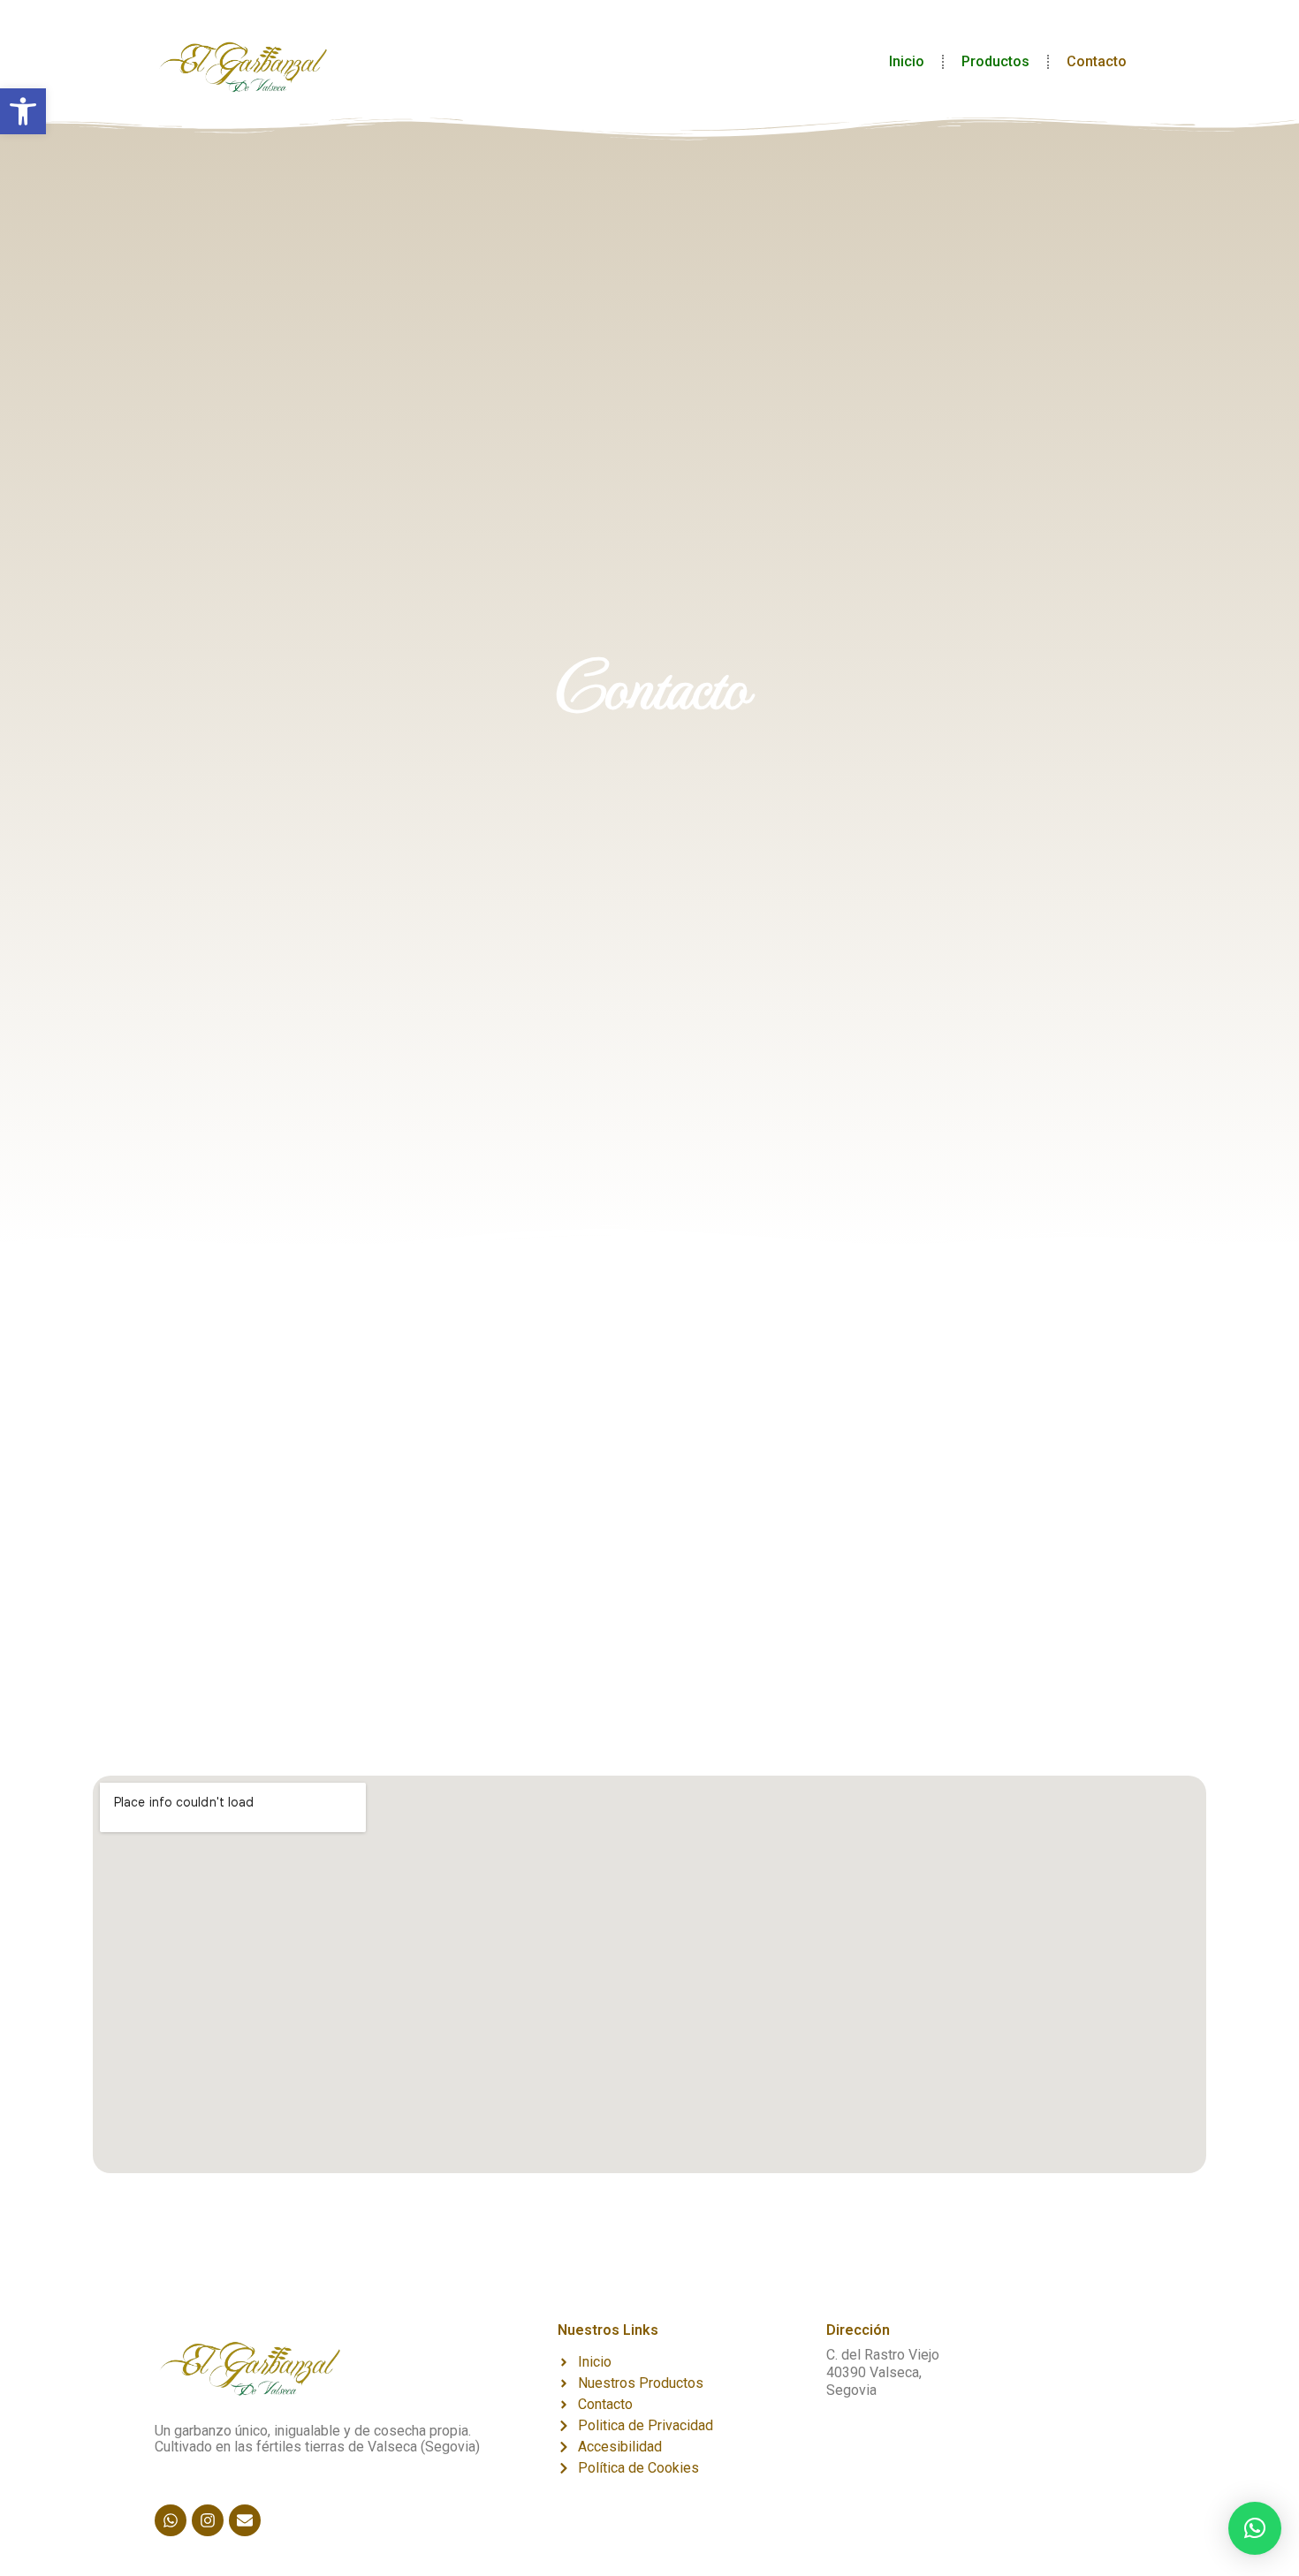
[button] (23, 111)
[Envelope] (245, 2520)
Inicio (907, 61)
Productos (995, 61)
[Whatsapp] (171, 2520)
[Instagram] (208, 2520)
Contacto (1097, 61)
